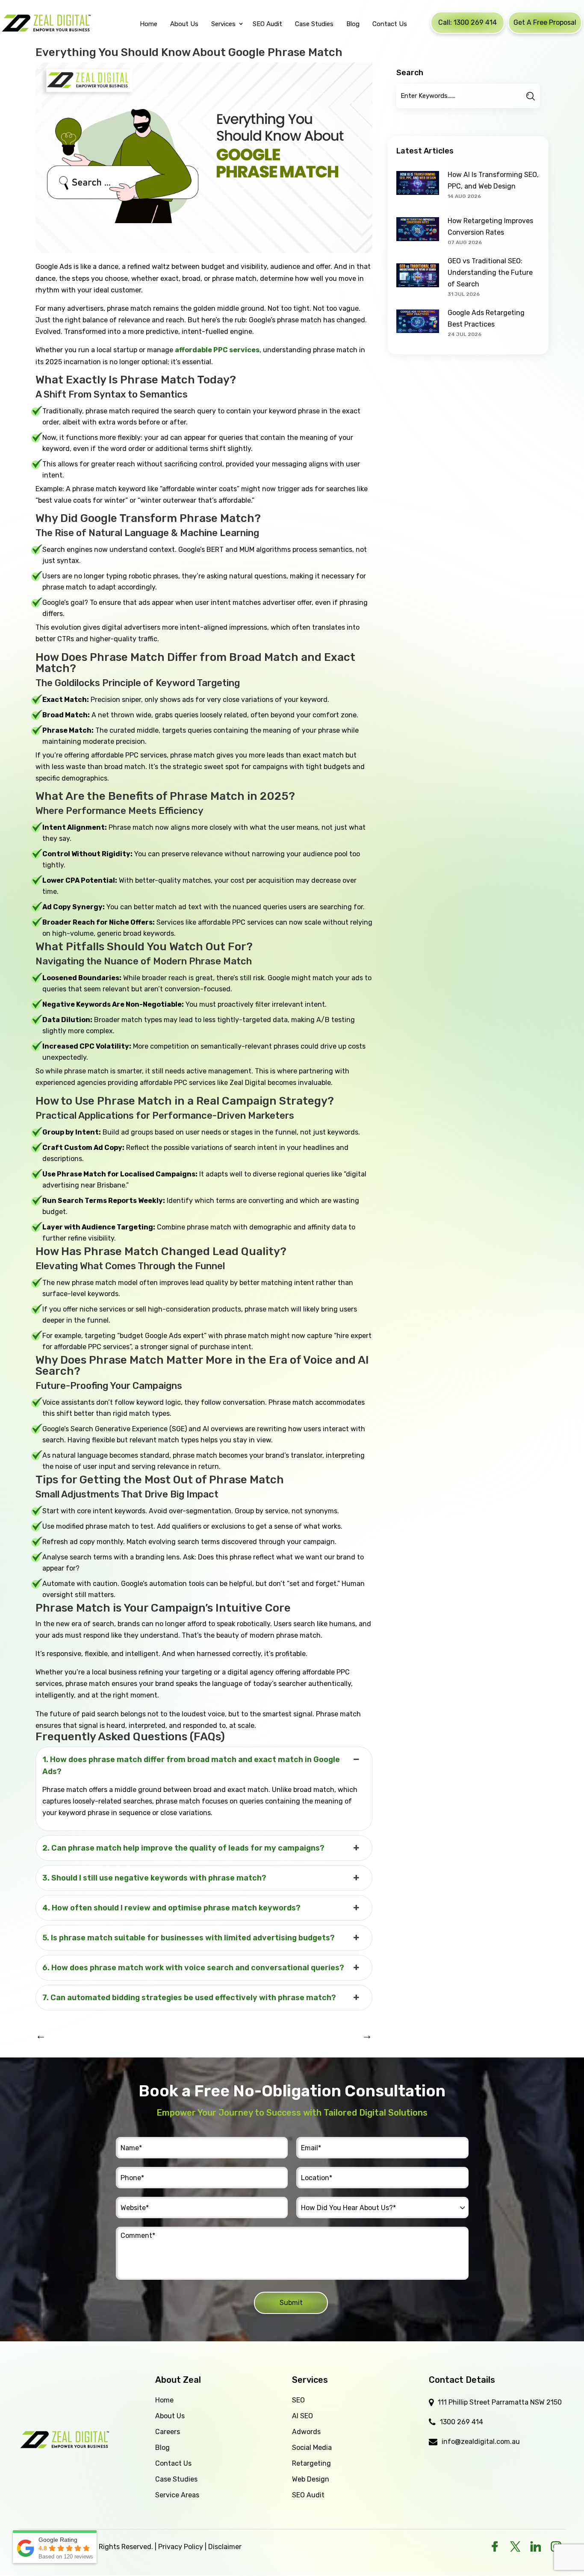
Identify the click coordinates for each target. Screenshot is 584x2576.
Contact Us (173, 2463)
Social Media (312, 2448)
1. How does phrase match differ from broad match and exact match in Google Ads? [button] (191, 1765)
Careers (168, 2432)
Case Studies (176, 2479)
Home (164, 2400)
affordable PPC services (217, 350)
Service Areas (177, 2495)
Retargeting (311, 2463)
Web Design (311, 2479)
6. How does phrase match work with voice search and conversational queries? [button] (193, 1968)
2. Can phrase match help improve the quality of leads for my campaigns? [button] (183, 1848)
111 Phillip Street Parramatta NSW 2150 (500, 2402)
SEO (298, 2400)
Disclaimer (225, 2547)
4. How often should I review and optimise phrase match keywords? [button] (171, 1908)
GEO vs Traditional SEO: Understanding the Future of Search (490, 273)
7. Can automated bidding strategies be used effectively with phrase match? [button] (189, 1998)
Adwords (306, 2432)
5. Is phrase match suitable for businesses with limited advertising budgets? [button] (189, 1938)
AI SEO (302, 2416)
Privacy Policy (181, 2547)
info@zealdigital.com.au (481, 2442)
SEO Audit (308, 2495)
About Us (170, 2416)
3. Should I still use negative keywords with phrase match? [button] (154, 1878)
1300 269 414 (462, 2422)
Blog (162, 2448)
